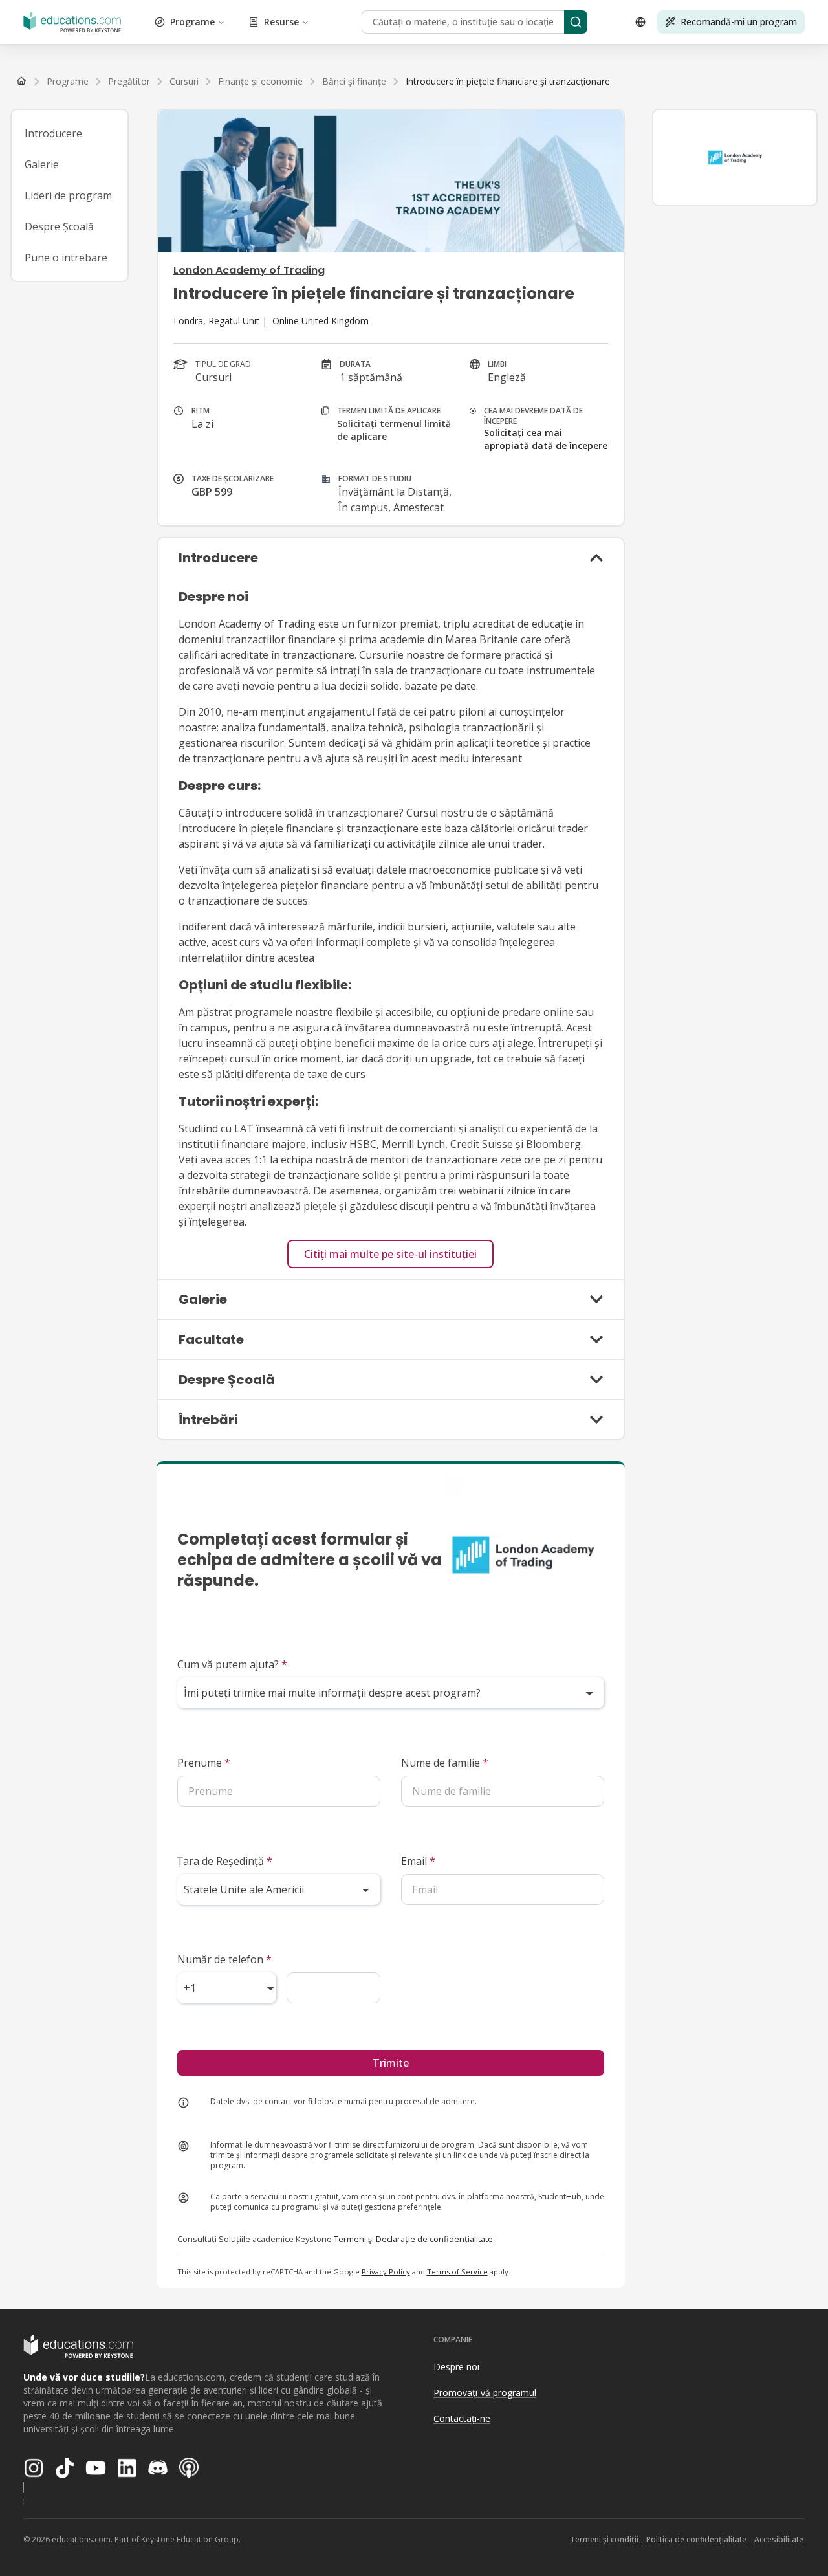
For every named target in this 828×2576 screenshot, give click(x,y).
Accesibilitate (779, 2539)
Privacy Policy (386, 2272)
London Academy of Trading (249, 270)
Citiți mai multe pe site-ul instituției (390, 1254)
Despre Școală (59, 226)
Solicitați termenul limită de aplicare (394, 430)
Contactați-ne (462, 2418)
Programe (192, 22)
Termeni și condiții (604, 2539)
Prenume (204, 1763)
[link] (508, 82)
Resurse (281, 22)
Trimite (391, 2063)
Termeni (350, 2239)
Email (418, 1861)
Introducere (53, 133)
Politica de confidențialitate (696, 2539)
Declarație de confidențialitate (434, 2239)
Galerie (42, 164)
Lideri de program (68, 195)
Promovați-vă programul (485, 2393)
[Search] (576, 22)
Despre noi (456, 2367)
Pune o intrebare (66, 258)
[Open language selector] (640, 22)
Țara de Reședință (225, 1861)
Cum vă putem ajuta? (232, 1664)
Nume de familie (445, 1763)
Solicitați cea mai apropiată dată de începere (546, 439)
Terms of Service (457, 2272)
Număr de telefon (224, 1959)
